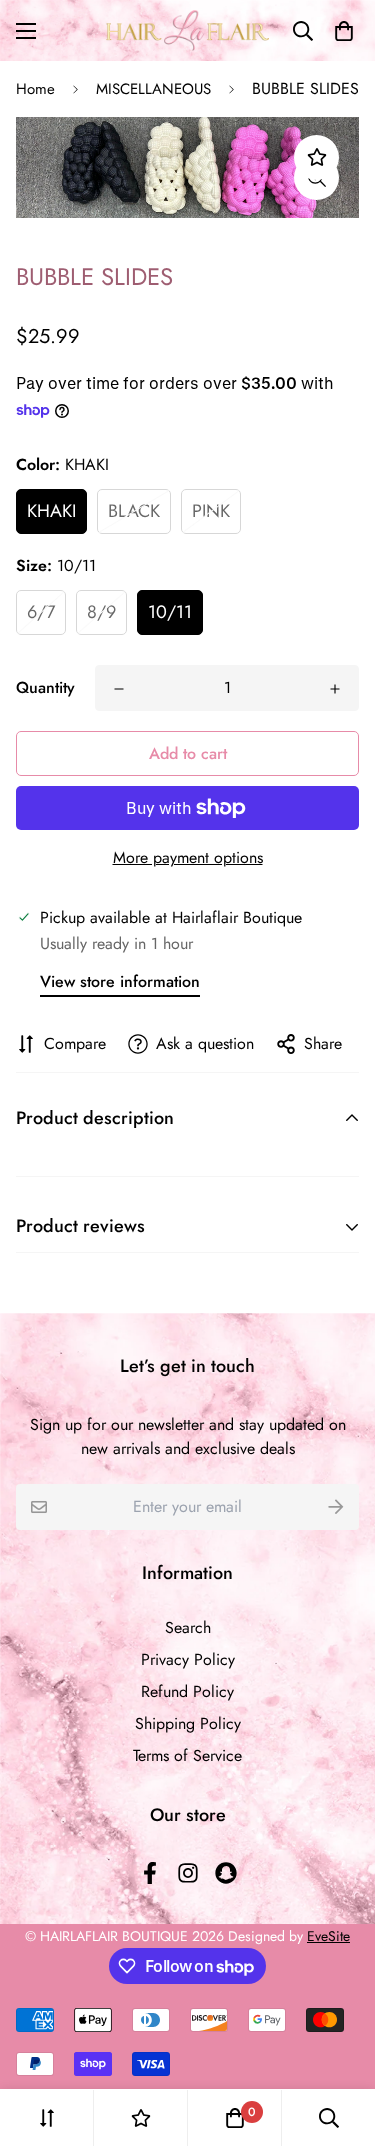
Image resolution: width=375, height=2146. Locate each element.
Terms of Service (187, 1755)
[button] (340, 31)
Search (188, 1627)
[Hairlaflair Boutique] (187, 30)
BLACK (134, 511)
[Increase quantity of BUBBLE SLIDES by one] (335, 689)
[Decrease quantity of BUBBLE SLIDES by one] (119, 689)
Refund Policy (187, 1691)
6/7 (41, 612)
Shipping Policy (188, 1723)
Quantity (45, 687)
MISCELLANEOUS (153, 89)
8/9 (101, 612)
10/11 (170, 612)
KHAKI (51, 511)
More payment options (188, 857)
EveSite (328, 1936)
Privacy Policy (188, 1659)
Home (35, 89)
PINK (211, 511)
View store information (120, 981)
